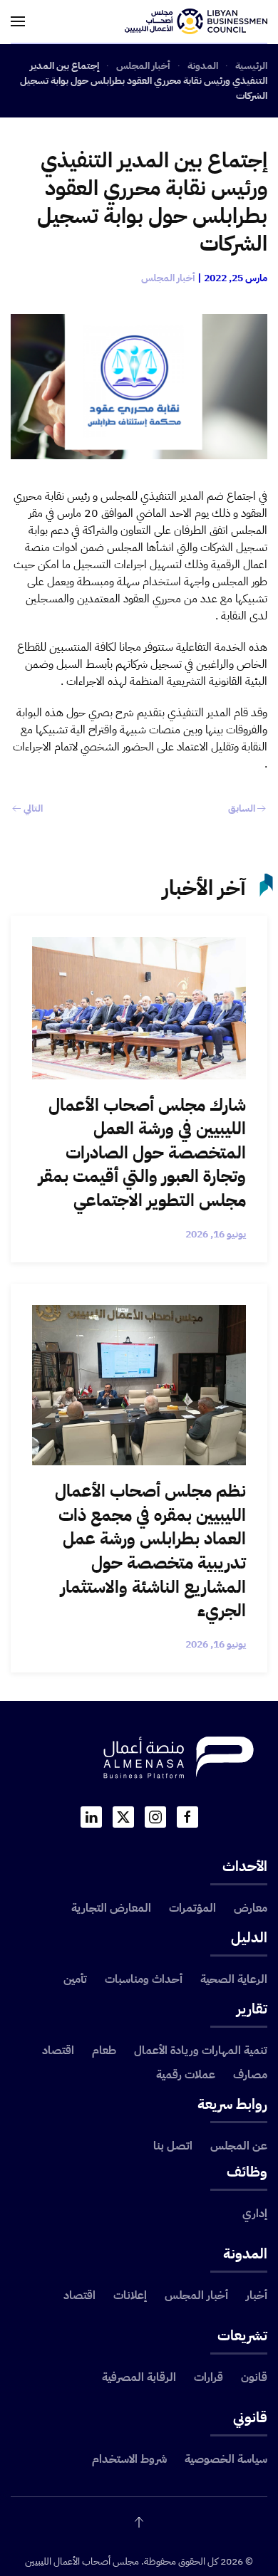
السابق (242, 808)
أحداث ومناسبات (144, 1979)
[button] (18, 21)
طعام (104, 2051)
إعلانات (130, 2295)
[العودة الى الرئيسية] (196, 21)
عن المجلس (239, 2146)
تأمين (75, 1979)
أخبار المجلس (168, 278)
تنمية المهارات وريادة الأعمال (201, 2051)
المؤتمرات (192, 1908)
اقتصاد (58, 2051)
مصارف (250, 2075)
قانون (254, 2377)
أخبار (257, 2295)
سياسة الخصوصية (226, 2459)
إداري (255, 2214)
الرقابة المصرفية (139, 2377)
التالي (33, 808)
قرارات (208, 2377)
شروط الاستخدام (129, 2459)
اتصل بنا (173, 2146)
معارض (251, 1908)
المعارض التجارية (111, 1908)
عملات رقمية (186, 2075)
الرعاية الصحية (234, 1979)
